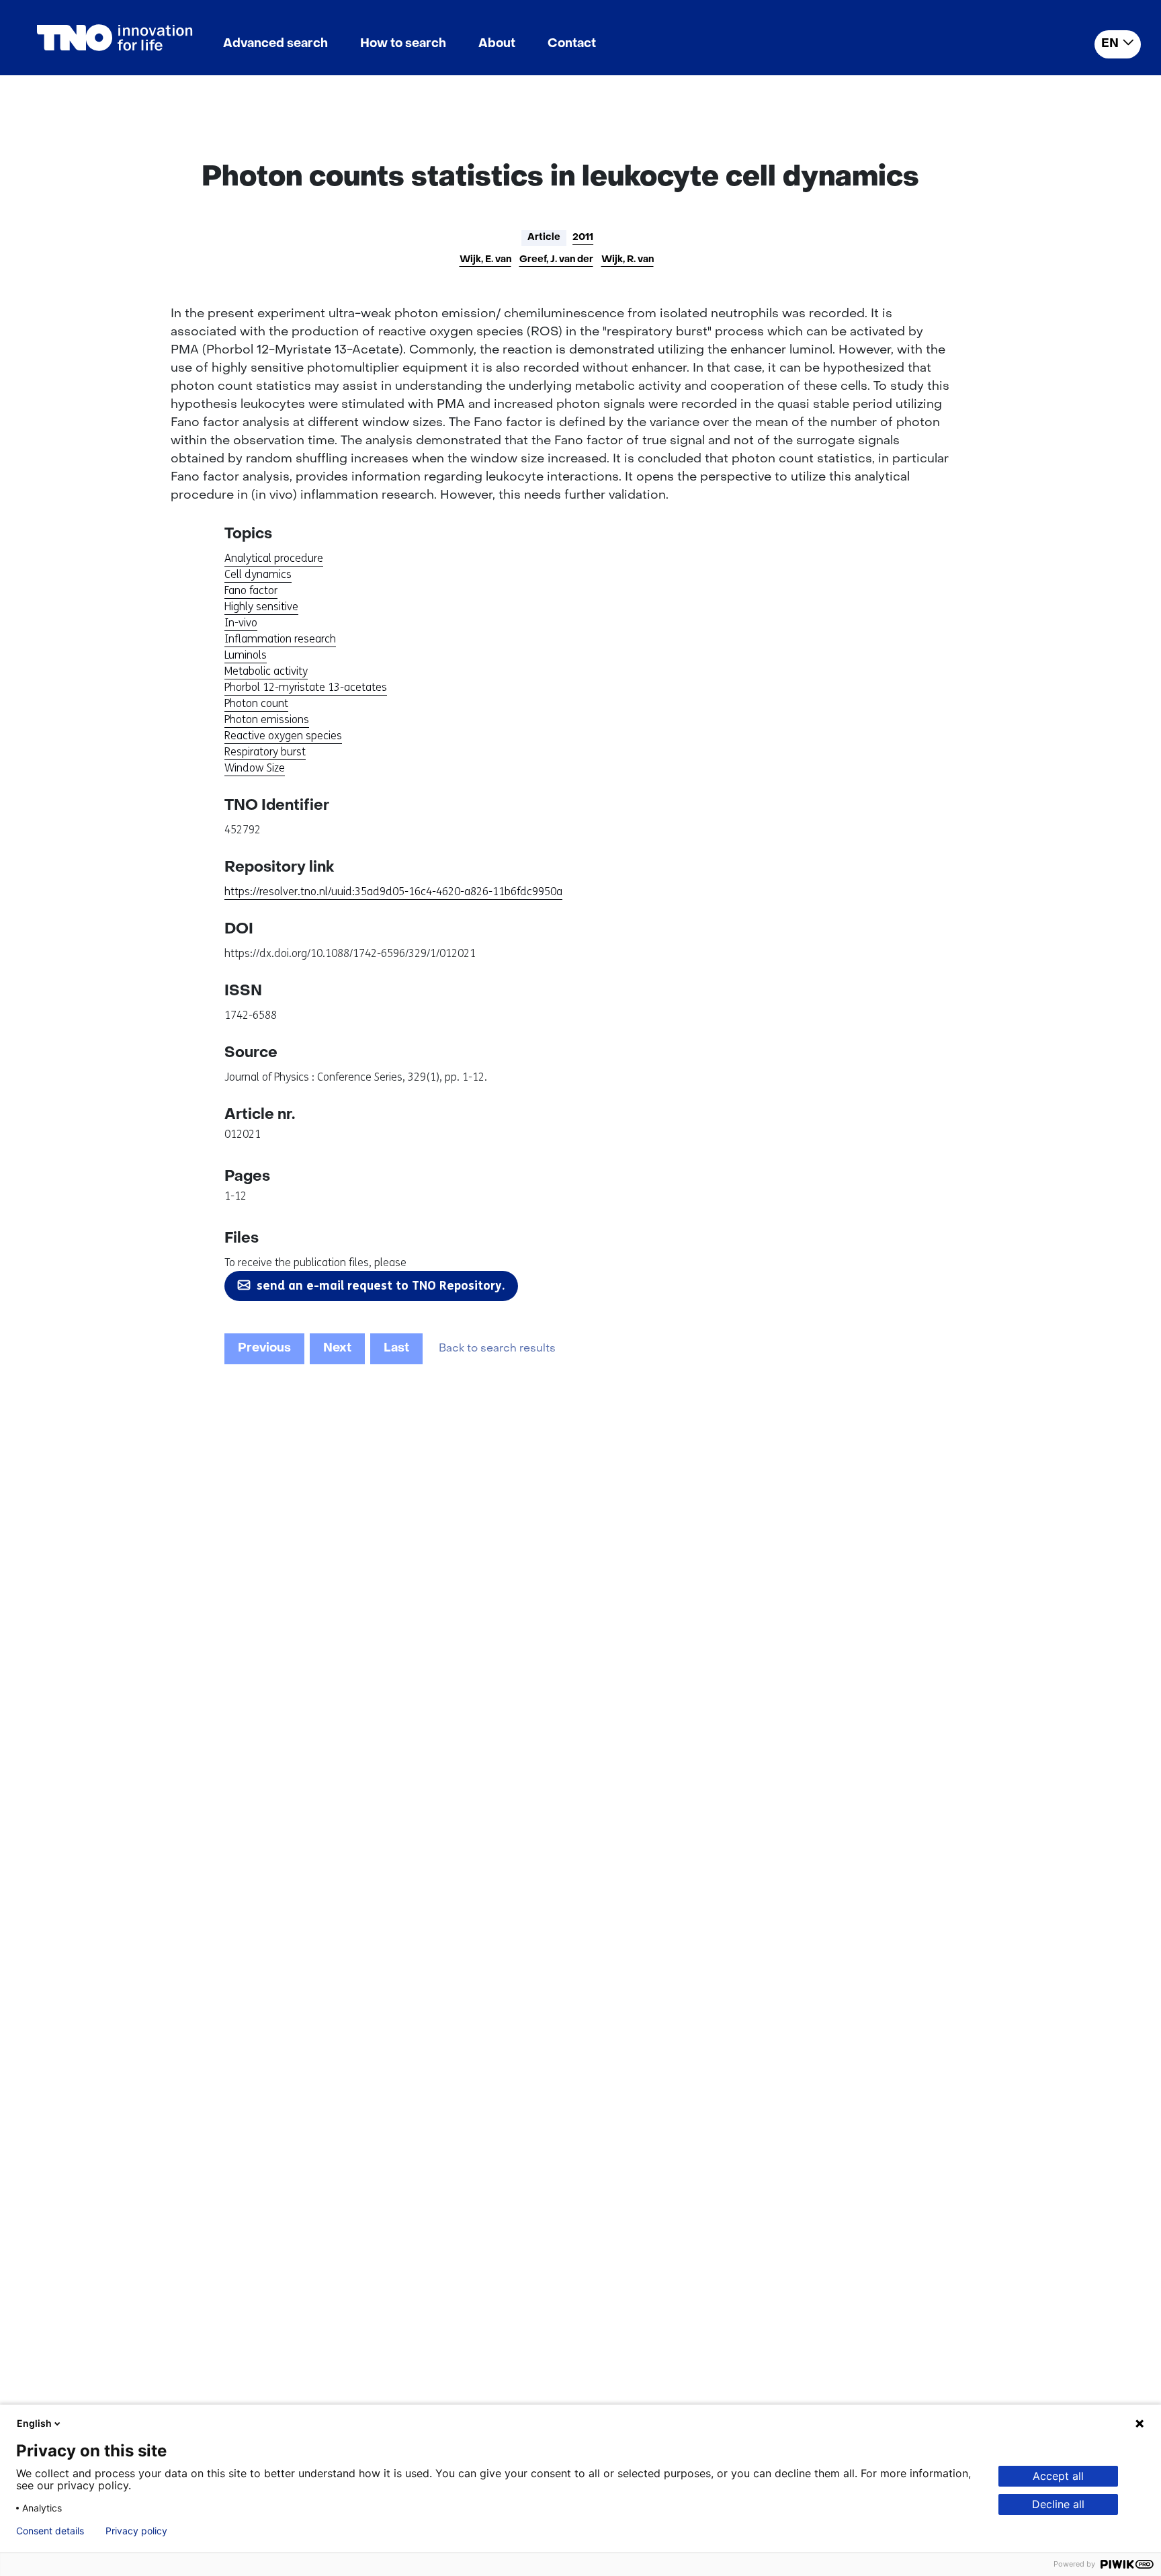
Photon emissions (267, 719)
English (34, 2423)
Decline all (1058, 2504)
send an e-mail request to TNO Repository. (381, 1286)
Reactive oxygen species (283, 736)
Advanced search (275, 44)
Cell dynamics (258, 574)
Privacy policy (136, 2531)
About (497, 44)
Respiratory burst (265, 752)
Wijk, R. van (628, 260)
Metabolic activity (266, 671)
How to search (403, 44)
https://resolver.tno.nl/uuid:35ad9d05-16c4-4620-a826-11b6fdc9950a (393, 891)
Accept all (1058, 2476)
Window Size (255, 768)
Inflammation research (280, 639)
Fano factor (251, 590)
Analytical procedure (274, 558)
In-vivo (241, 623)
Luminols (246, 655)
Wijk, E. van (485, 260)
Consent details (50, 2531)
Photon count (256, 703)
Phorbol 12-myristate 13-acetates (306, 687)
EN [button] (1110, 44)
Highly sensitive (261, 607)
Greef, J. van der (556, 260)
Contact (572, 44)
